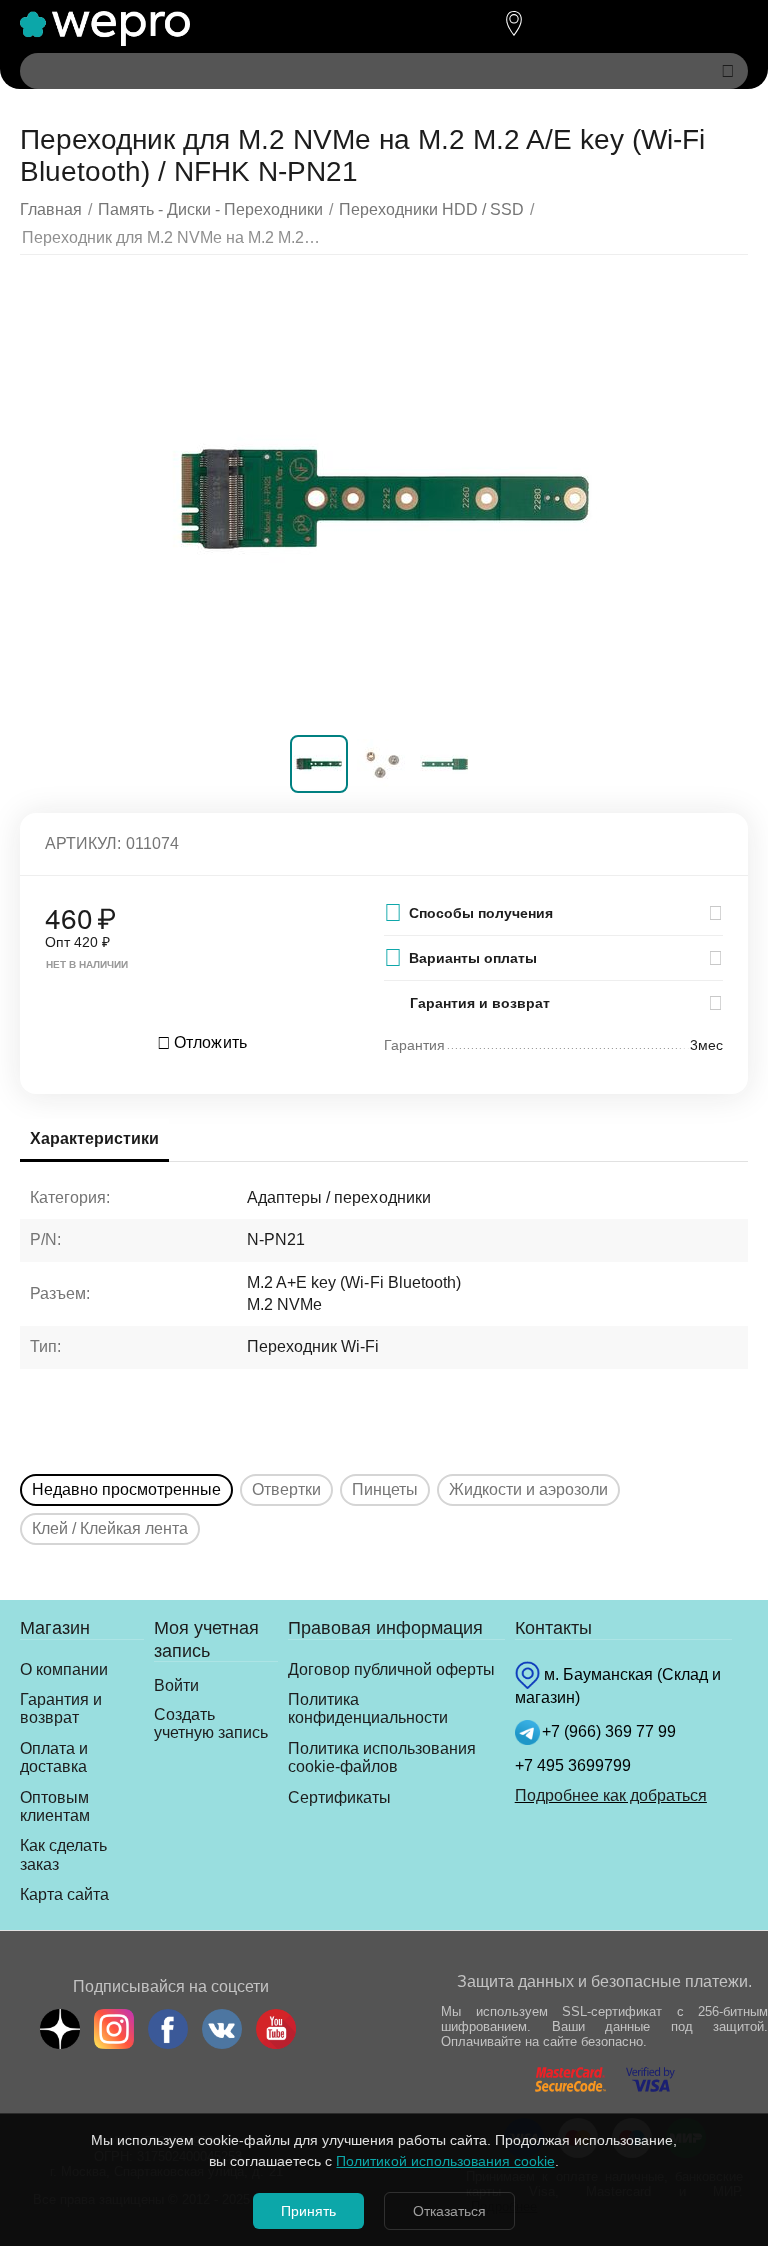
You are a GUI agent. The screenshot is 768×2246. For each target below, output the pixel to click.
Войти (176, 1685)
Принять (308, 2211)
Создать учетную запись (211, 1723)
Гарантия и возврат (61, 1708)
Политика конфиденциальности (368, 1708)
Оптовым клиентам (55, 1806)
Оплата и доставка (54, 1757)
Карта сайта (64, 1894)
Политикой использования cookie (445, 2161)
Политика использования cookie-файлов (382, 1757)
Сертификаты (339, 1797)
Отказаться (449, 2211)
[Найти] (728, 71)
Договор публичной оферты (391, 1669)
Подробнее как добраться (611, 1795)
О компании (64, 1669)
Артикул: (83, 843)
